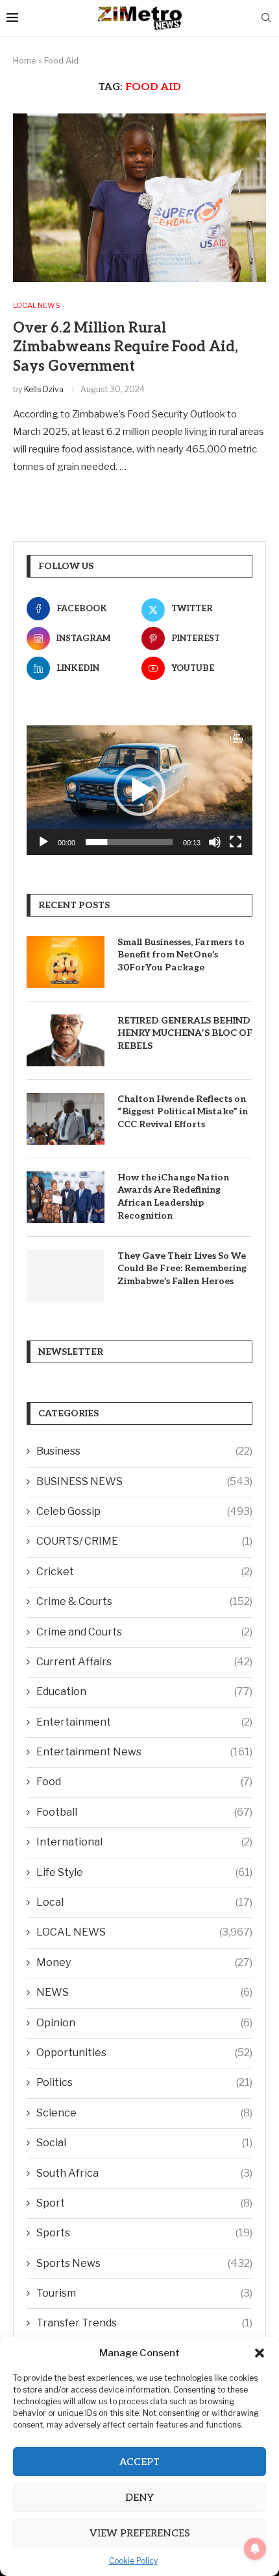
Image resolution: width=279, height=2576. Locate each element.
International (144, 1842)
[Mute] (215, 842)
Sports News (144, 2263)
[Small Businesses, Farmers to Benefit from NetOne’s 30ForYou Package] (66, 962)
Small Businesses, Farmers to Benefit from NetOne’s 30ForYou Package (181, 955)
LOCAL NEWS (144, 1932)
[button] (260, 2353)
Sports (144, 2233)
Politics (144, 2082)
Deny (139, 2498)
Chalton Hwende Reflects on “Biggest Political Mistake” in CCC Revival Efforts (183, 1112)
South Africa (144, 2173)
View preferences (140, 2533)
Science (144, 2113)
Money (144, 1962)
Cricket (144, 1572)
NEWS (144, 1992)
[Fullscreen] (236, 842)
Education (144, 1692)
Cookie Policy (133, 2561)
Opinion (144, 2023)
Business (144, 1451)
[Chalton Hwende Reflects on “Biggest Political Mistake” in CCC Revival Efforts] (66, 1119)
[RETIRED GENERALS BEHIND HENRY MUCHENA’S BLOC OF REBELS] (66, 1040)
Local (144, 1902)
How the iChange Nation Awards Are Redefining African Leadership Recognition (173, 1197)
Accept (139, 2462)
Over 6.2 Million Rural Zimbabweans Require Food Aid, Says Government (126, 347)
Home (25, 60)
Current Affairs (144, 1662)
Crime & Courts (144, 1601)
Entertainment (144, 1722)
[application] (139, 790)
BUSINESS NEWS (144, 1481)
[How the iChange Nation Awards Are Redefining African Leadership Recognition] (66, 1197)
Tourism (144, 2293)
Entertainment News (144, 1752)
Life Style (144, 1872)
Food (144, 1782)
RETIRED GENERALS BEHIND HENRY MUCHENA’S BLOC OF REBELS (185, 1033)
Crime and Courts (144, 1632)
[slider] (129, 842)
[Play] (43, 842)
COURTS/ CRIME (144, 1541)
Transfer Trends (144, 2323)
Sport (144, 2203)
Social (144, 2143)
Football (144, 1812)
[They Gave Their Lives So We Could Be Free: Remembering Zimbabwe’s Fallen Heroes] (66, 1276)
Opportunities (144, 2053)
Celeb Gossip (144, 1511)
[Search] (266, 18)
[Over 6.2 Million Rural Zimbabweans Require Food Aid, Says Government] (139, 198)
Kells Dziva (44, 389)
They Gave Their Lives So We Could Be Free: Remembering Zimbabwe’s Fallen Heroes (182, 1269)
